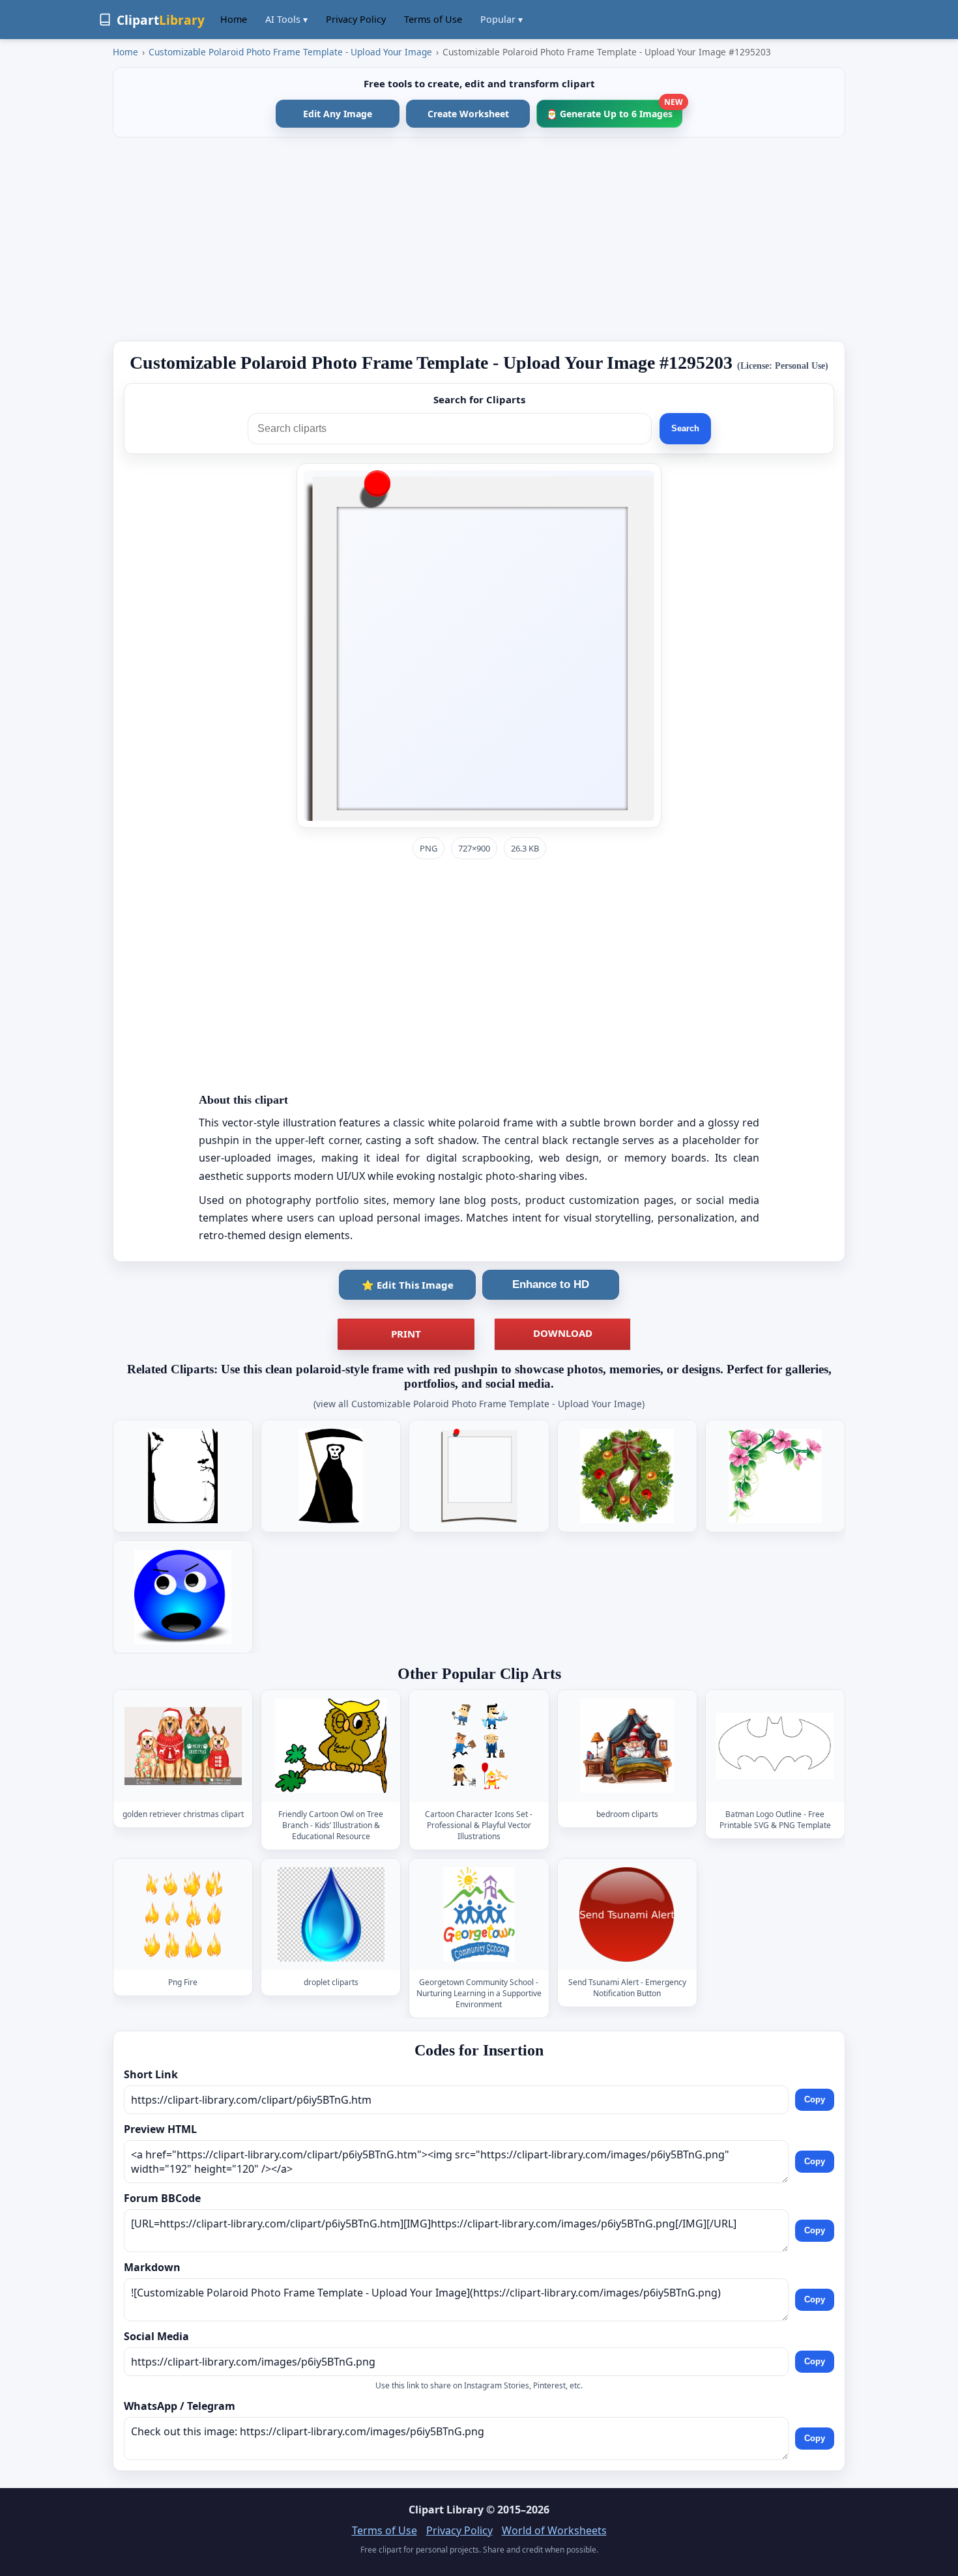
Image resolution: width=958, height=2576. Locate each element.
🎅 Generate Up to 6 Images (614, 110)
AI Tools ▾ (286, 19)
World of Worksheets (554, 2530)
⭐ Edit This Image (408, 1285)
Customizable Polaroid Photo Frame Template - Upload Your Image (290, 52)
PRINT (406, 1334)
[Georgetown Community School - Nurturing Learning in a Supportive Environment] (479, 1914)
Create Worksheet (468, 114)
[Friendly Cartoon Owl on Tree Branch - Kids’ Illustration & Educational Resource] (331, 1746)
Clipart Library (446, 2510)
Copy (815, 2099)
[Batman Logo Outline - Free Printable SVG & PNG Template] (775, 1746)
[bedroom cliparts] (627, 1746)
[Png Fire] (183, 1914)
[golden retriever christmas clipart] (183, 1746)
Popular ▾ (501, 19)
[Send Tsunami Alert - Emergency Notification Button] (627, 1914)
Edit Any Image (338, 114)
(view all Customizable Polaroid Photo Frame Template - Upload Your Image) (479, 1404)
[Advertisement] (479, 239)
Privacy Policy (356, 19)
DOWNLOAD (563, 1333)
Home (234, 19)
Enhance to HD (551, 1284)
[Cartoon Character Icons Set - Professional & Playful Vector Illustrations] (479, 1746)
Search (685, 428)
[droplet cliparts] (331, 1914)
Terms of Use (433, 19)
